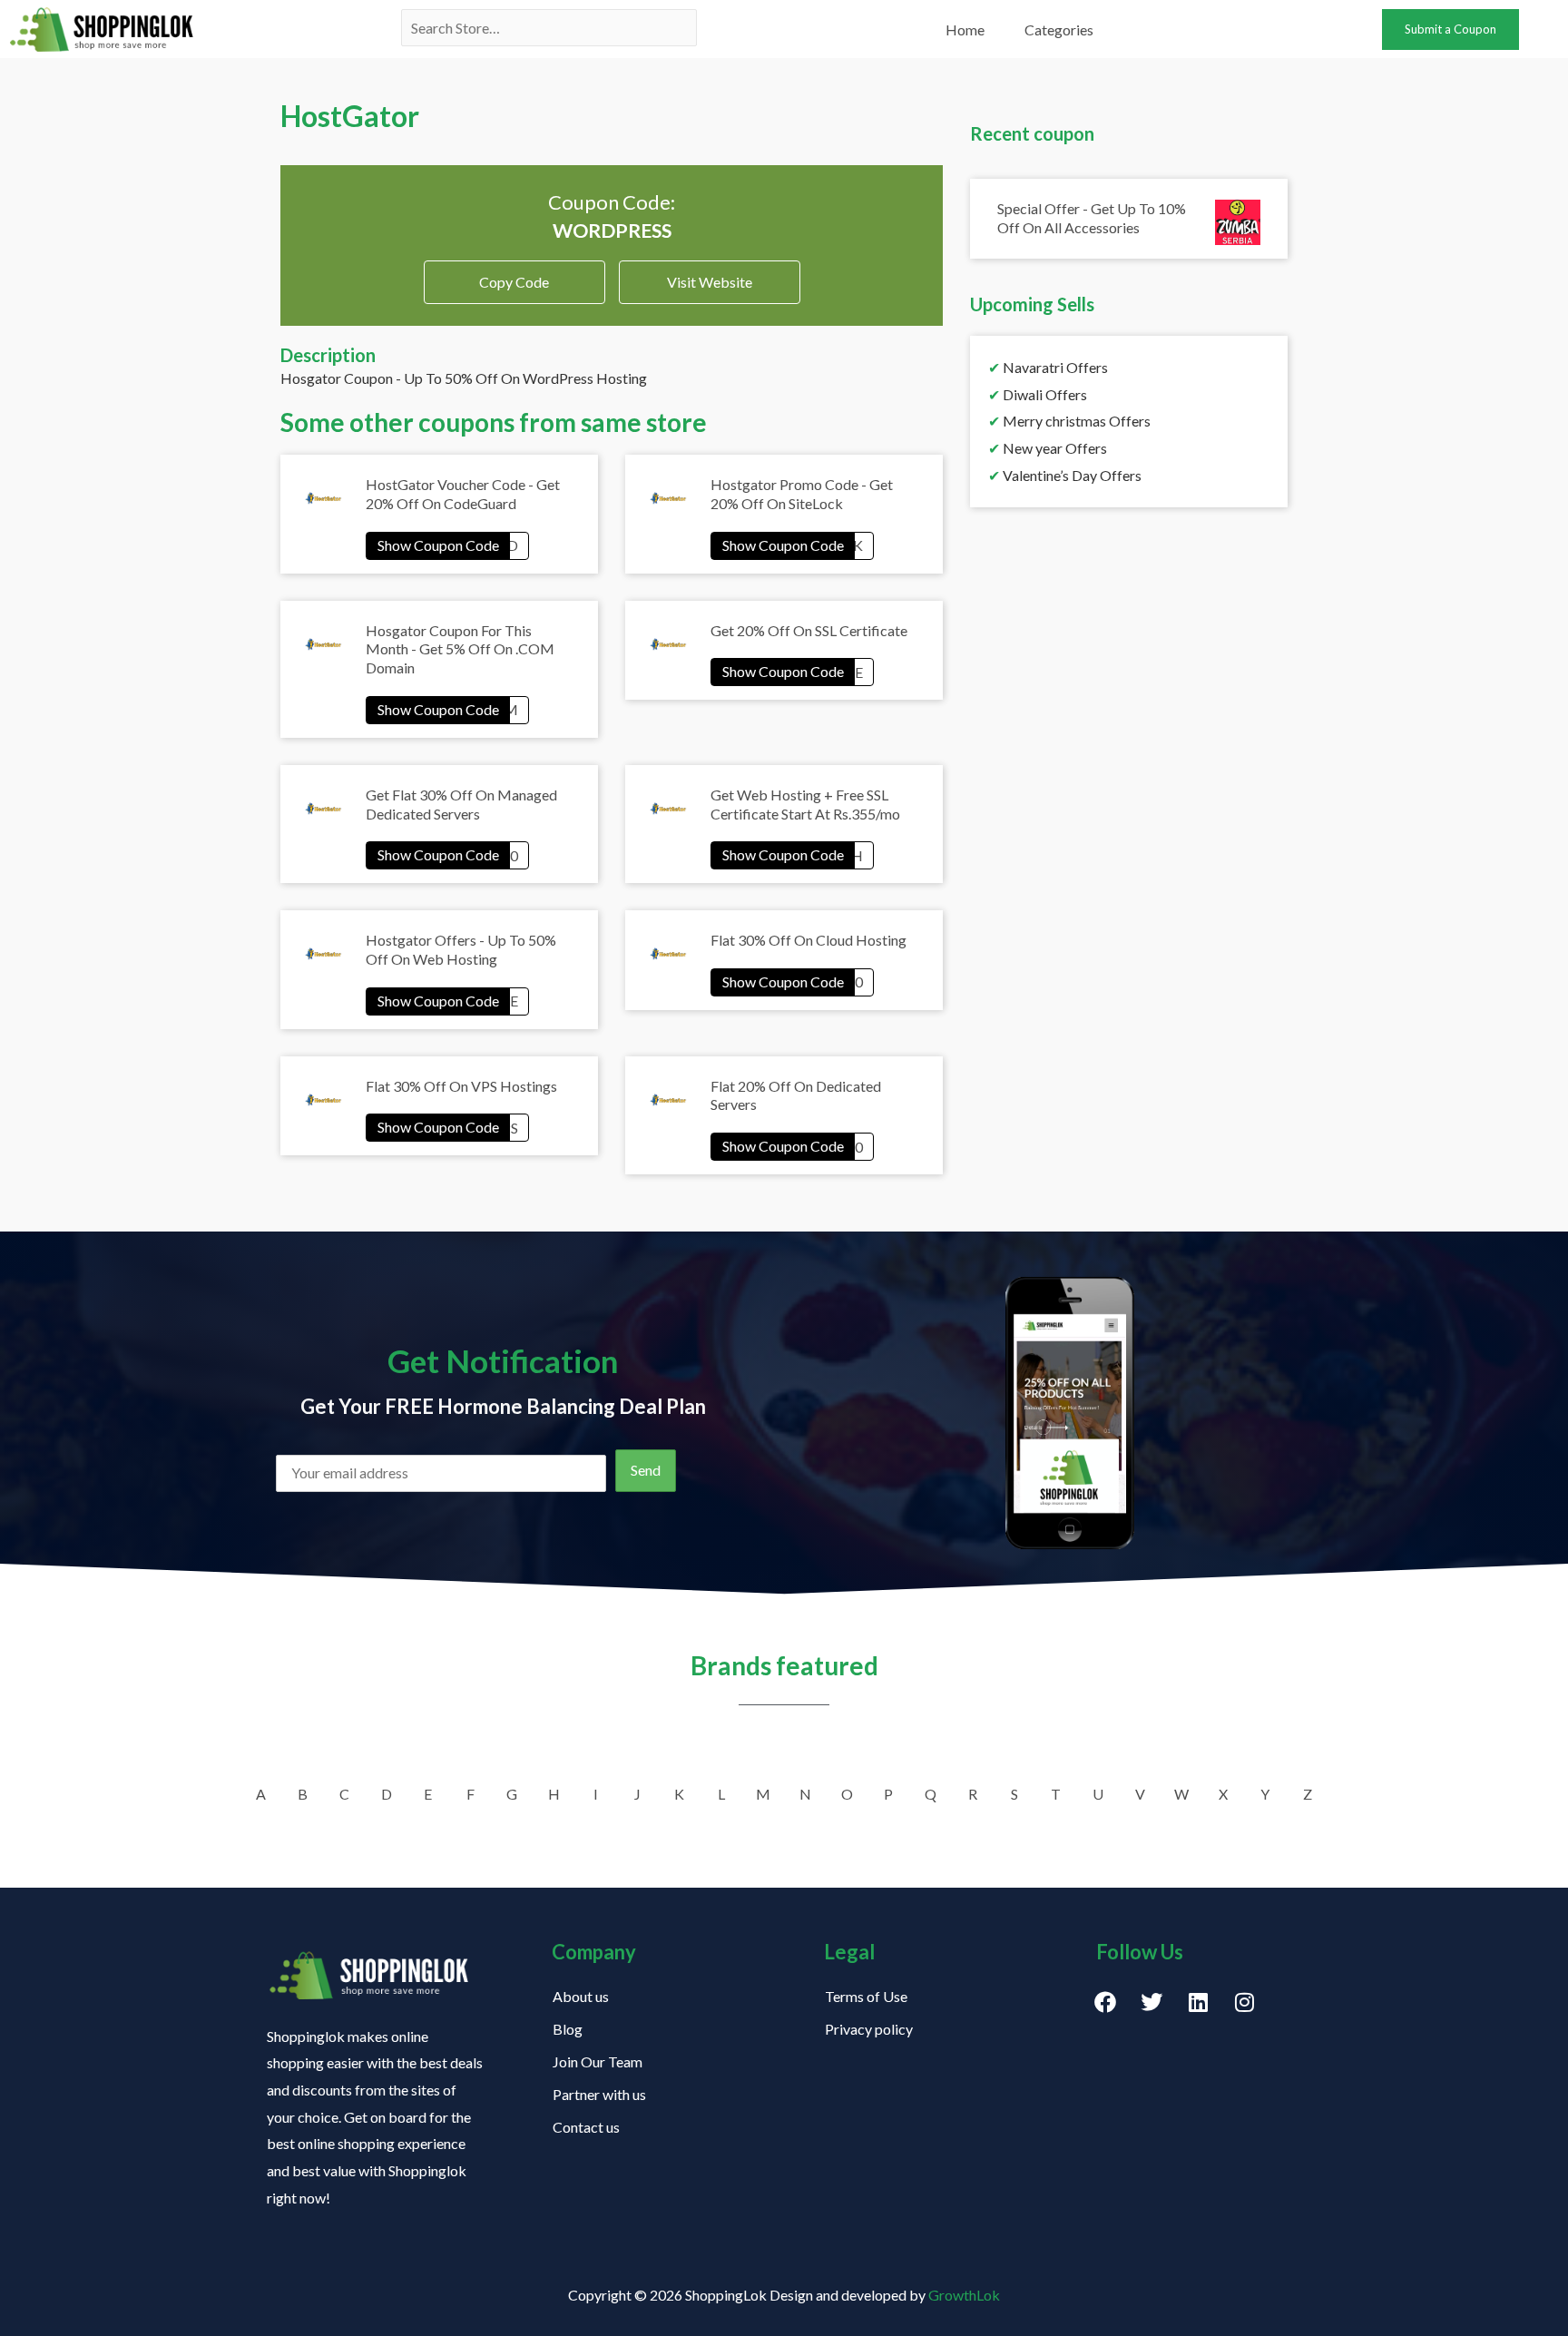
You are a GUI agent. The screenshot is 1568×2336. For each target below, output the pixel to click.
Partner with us (599, 2094)
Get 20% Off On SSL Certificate (809, 630)
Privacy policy (869, 2029)
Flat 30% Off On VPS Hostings (461, 1086)
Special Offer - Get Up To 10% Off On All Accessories (1092, 218)
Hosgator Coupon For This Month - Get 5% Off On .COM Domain (460, 649)
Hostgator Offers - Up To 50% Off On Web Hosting (461, 949)
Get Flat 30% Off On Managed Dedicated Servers (461, 804)
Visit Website (710, 282)
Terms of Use (866, 1996)
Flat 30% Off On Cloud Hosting (808, 940)
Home (965, 29)
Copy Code (514, 275)
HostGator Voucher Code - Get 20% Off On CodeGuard (463, 494)
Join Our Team (598, 2061)
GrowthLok (964, 2295)
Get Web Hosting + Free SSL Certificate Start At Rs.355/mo (805, 804)
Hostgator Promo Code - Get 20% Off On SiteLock (802, 494)
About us (581, 1996)
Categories (1059, 29)
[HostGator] (447, 545)
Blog (568, 2029)
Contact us (586, 2127)
